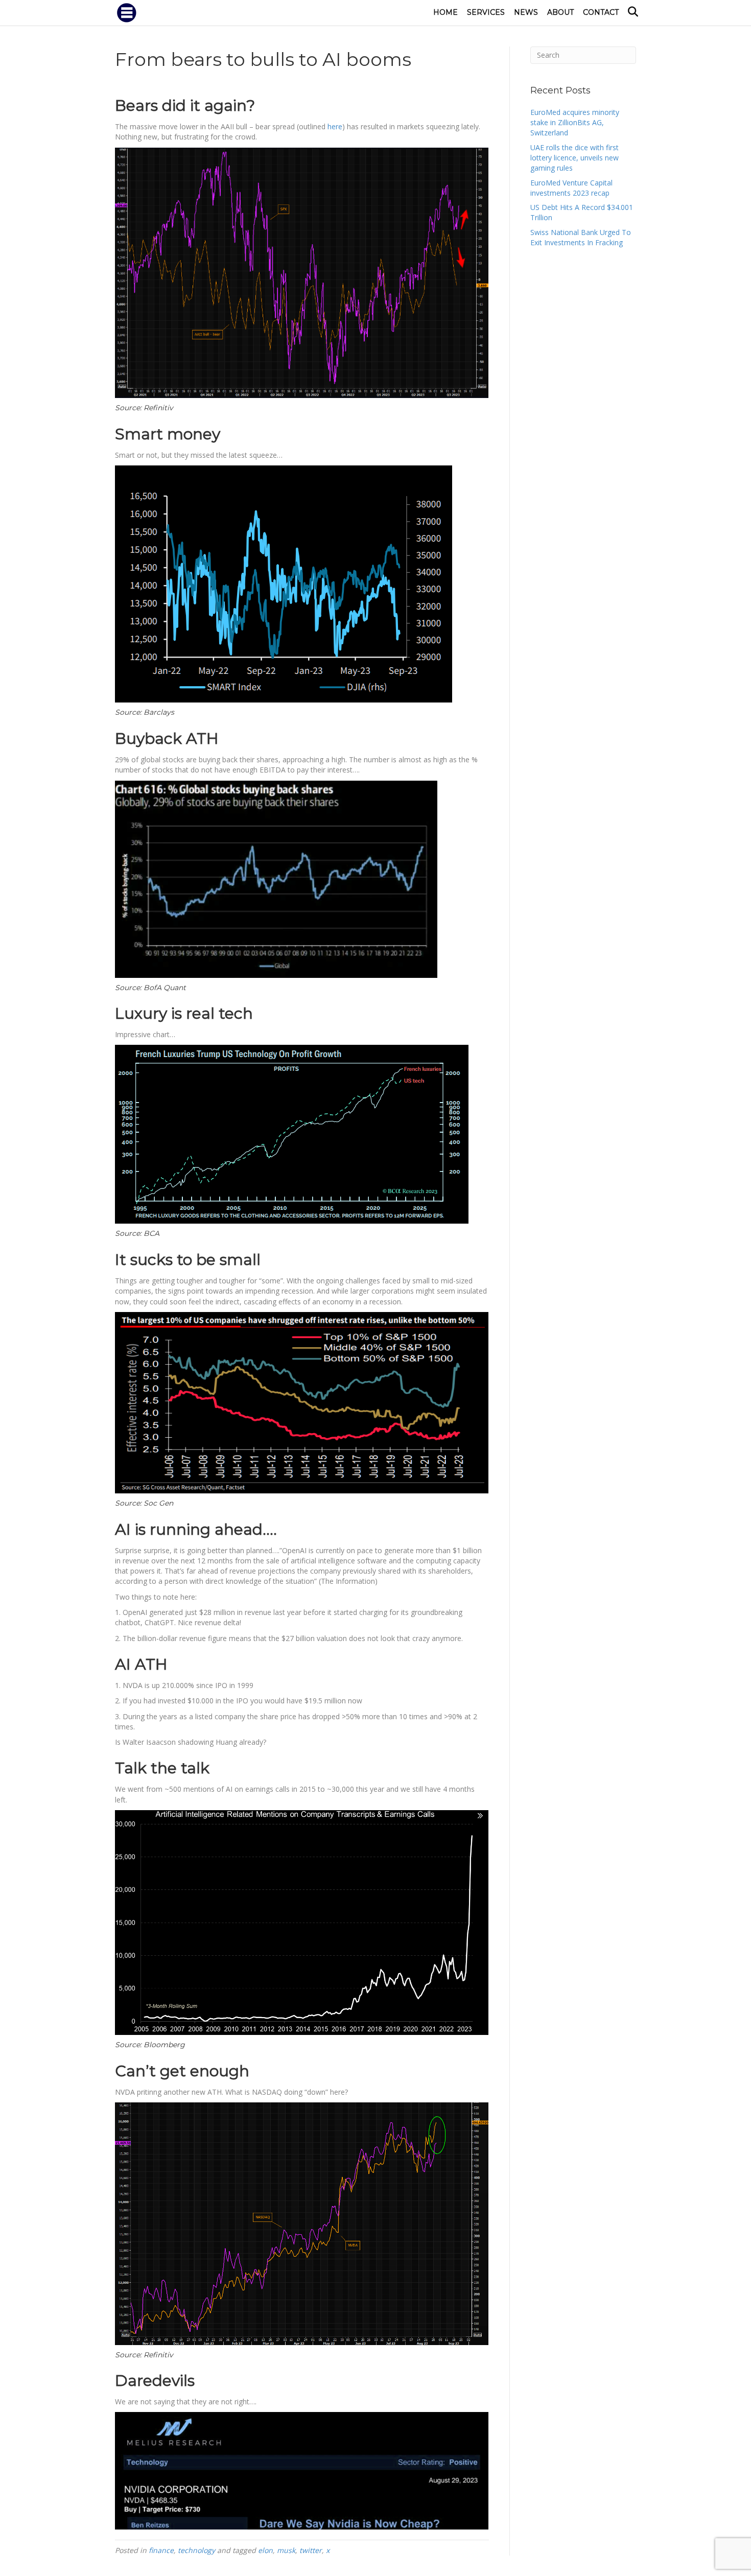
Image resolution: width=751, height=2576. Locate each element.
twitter (311, 2550)
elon (265, 2550)
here (335, 126)
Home (445, 12)
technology (196, 2550)
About (560, 12)
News (526, 12)
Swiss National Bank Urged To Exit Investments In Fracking (581, 237)
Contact (601, 12)
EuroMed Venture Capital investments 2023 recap (571, 188)
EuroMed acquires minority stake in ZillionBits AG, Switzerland (575, 123)
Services (486, 12)
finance (161, 2550)
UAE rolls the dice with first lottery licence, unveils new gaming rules (574, 158)
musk (286, 2550)
